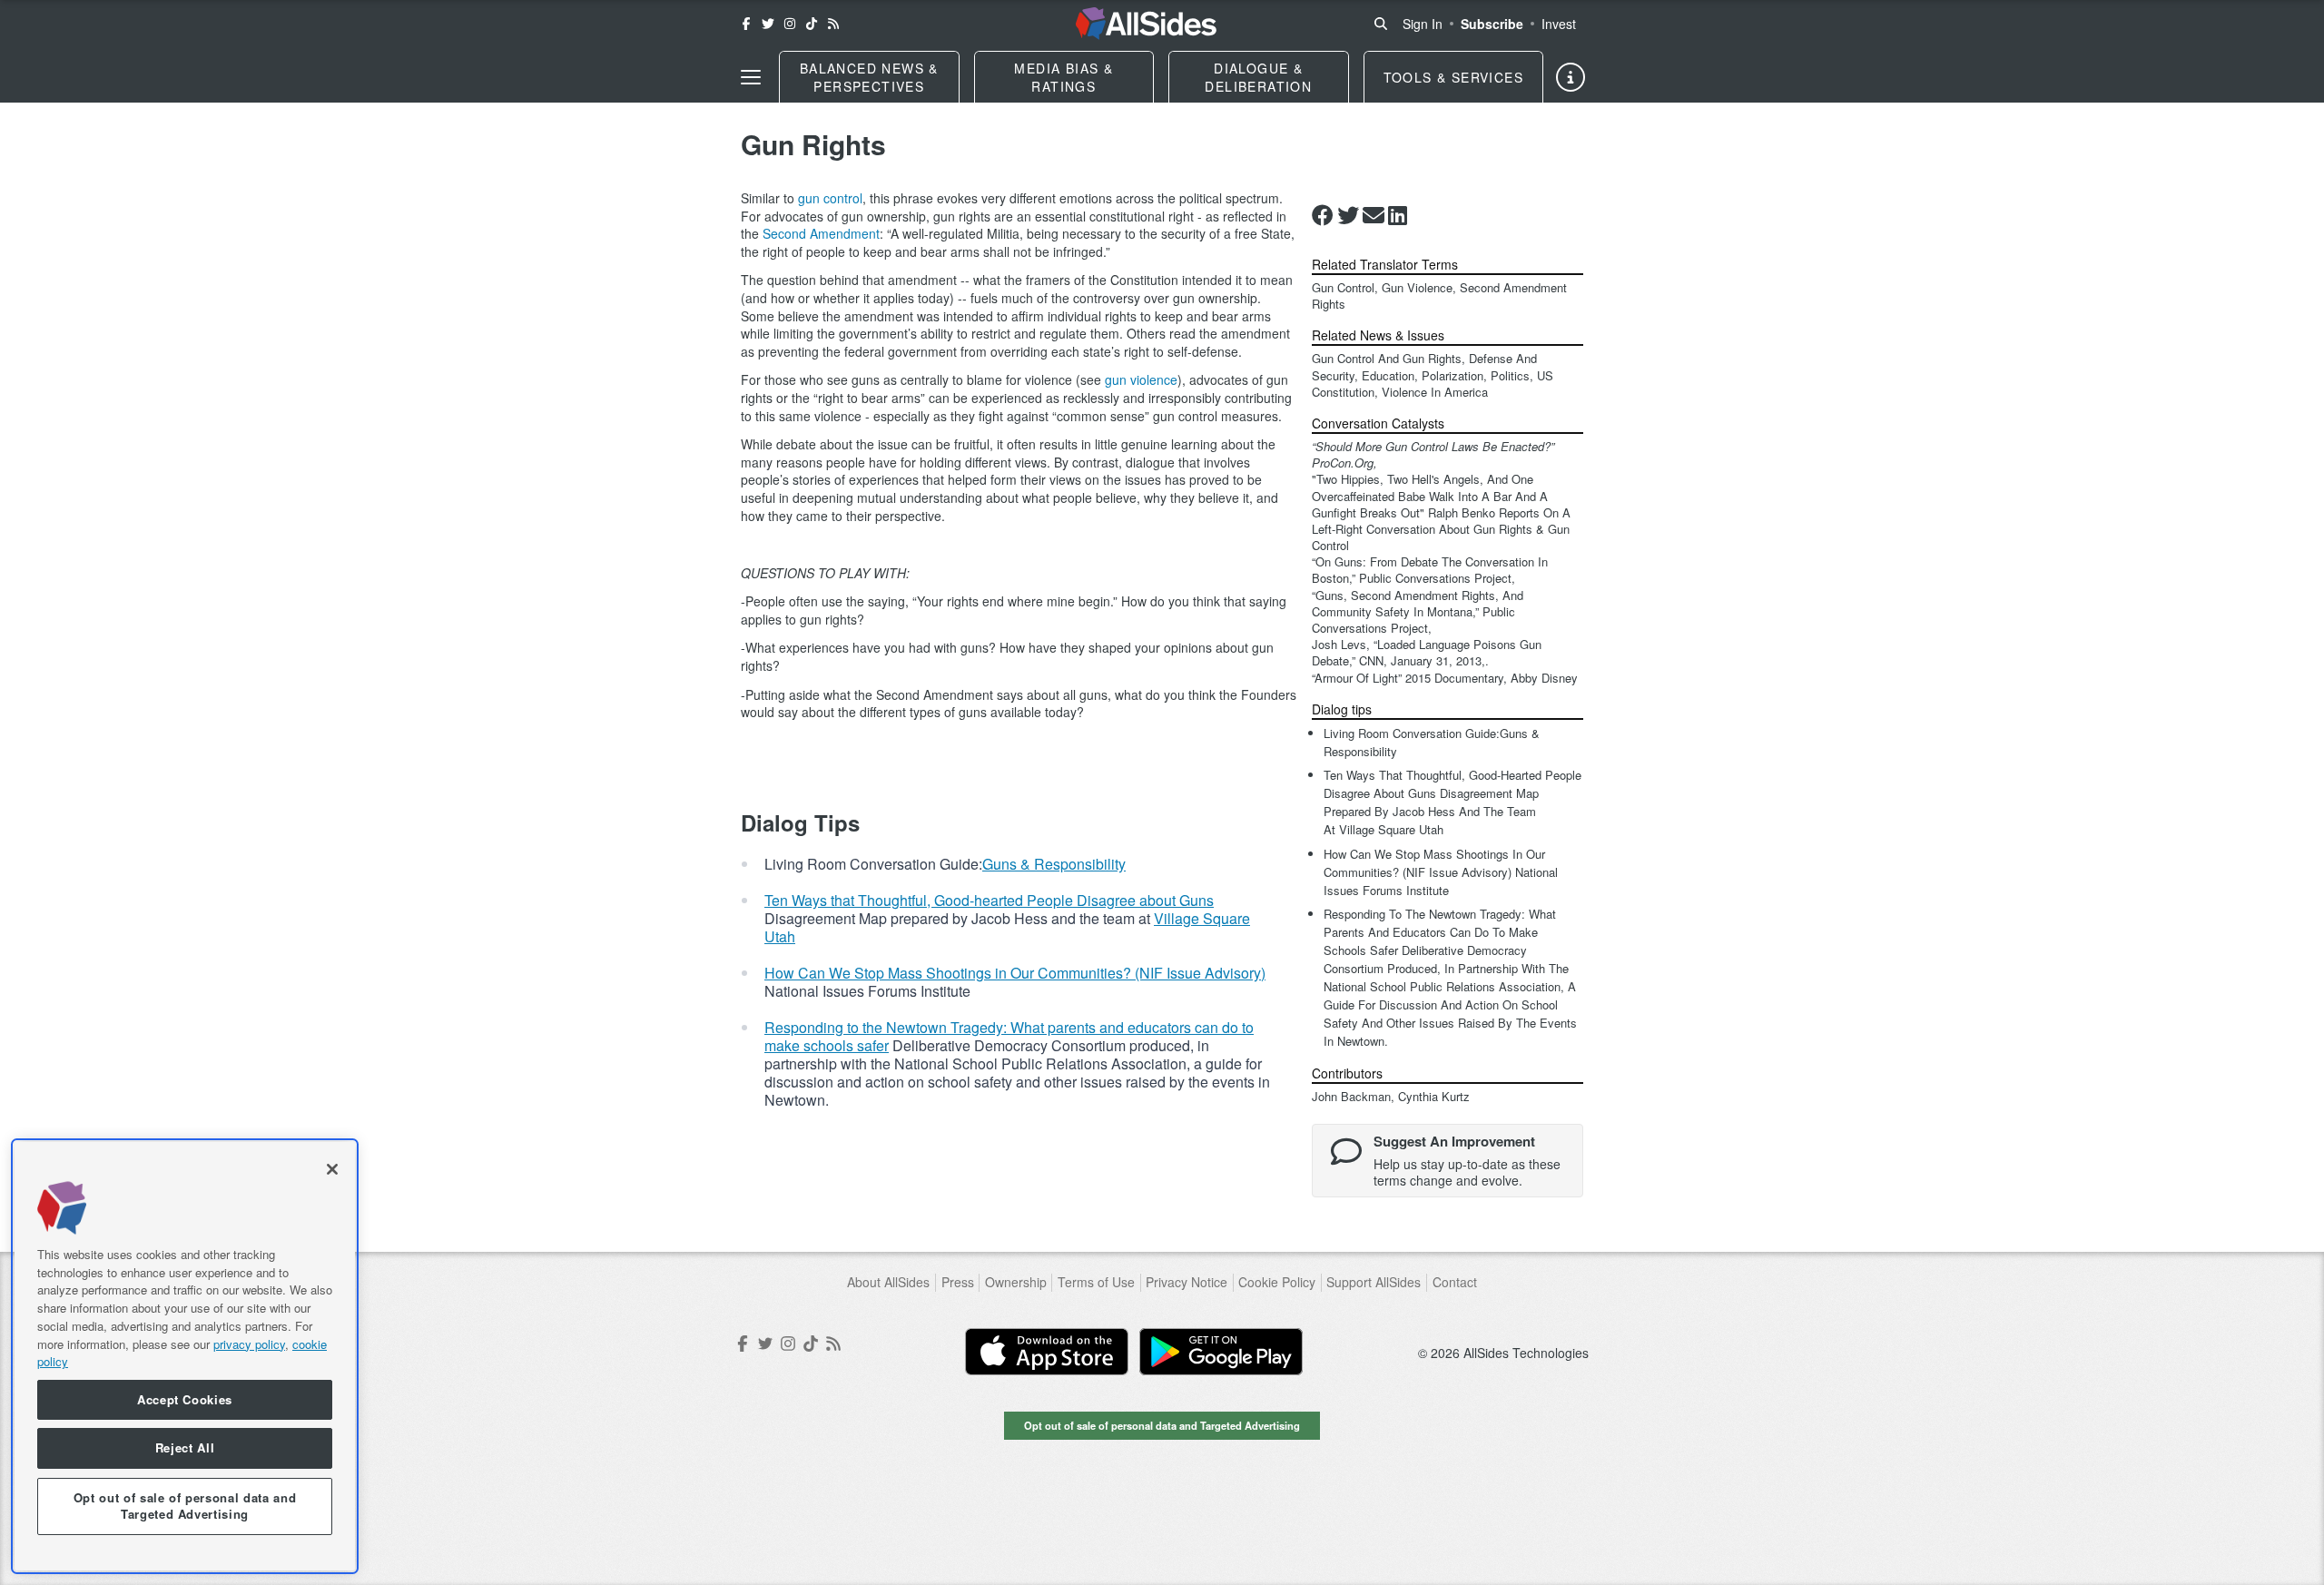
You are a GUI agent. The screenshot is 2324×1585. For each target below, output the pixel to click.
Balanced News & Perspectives (869, 77)
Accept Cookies (185, 1399)
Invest (1559, 24)
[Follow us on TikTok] (812, 24)
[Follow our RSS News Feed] (833, 24)
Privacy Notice (1187, 1282)
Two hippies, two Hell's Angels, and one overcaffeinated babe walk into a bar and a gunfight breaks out (1430, 495)
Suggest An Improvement (1454, 1141)
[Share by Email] (1374, 215)
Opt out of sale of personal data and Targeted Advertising (1162, 1425)
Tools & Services (1453, 77)
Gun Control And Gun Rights (1387, 358)
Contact (1455, 1282)
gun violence (1141, 379)
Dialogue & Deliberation (1258, 77)
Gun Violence (1417, 287)
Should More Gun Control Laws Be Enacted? (1433, 446)
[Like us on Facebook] (746, 24)
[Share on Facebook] (1323, 215)
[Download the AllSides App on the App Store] (1047, 1352)
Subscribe (1492, 24)
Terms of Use (1096, 1282)
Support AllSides (1374, 1282)
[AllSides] (1146, 24)
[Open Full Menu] (751, 77)
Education (1388, 375)
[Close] (332, 1169)
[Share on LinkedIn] (1398, 215)
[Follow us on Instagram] (790, 24)
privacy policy (249, 1343)
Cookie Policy (1277, 1282)
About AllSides (888, 1282)
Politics (1510, 375)
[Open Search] (1381, 24)
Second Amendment (821, 233)
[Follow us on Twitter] (768, 24)
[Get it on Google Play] (1221, 1352)
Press (958, 1282)
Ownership (1016, 1282)
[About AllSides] (1571, 77)
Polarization (1452, 375)
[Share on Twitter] (1348, 215)
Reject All (185, 1448)
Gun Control (1343, 287)
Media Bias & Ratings (1064, 77)
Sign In (1423, 24)
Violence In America (1435, 392)
